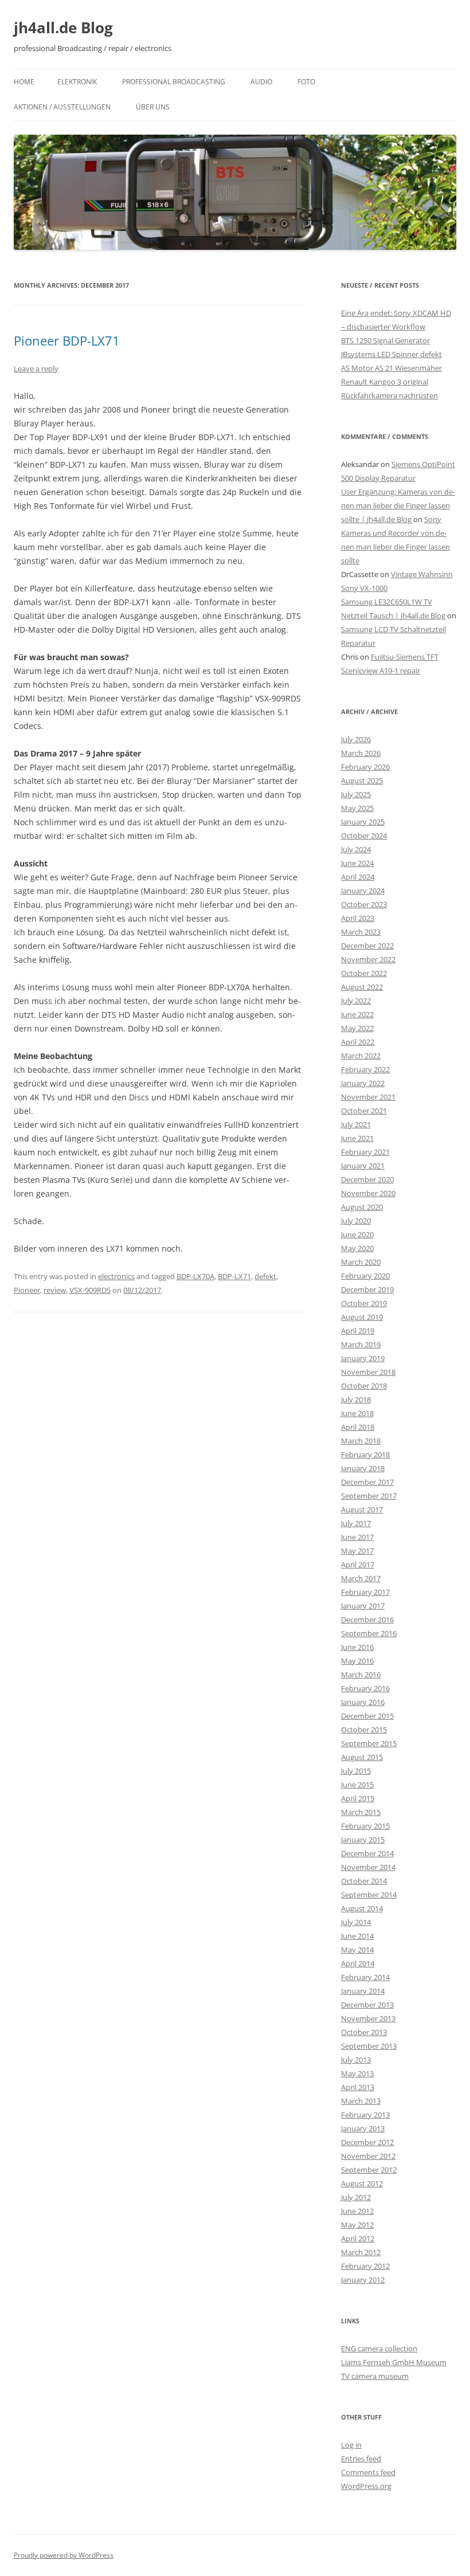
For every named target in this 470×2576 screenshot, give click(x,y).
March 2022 (361, 1056)
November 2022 (368, 959)
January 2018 (363, 1468)
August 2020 (362, 1207)
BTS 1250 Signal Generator (385, 340)
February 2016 (365, 1688)
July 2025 (356, 794)
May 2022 (357, 1028)
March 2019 (361, 1344)
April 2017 (358, 1565)
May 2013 (357, 2073)
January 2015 (363, 1840)
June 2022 (357, 1014)
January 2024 (363, 891)
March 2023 (361, 932)
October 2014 (364, 1881)
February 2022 (365, 1069)
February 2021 (365, 1152)
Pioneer (27, 1290)
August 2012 (362, 2183)
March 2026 (361, 753)
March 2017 (361, 1578)
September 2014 (369, 1895)
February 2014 (365, 1977)
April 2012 (358, 2238)
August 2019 (362, 1317)
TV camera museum (375, 2376)
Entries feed (361, 2459)
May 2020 (357, 1248)
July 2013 (356, 2060)
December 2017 (367, 1482)
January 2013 (363, 2128)
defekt (265, 1276)
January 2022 (363, 1083)
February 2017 (365, 1592)
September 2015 (369, 1743)
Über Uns (153, 107)
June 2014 (357, 1936)
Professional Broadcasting (174, 82)
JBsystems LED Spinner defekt (391, 354)
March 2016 (361, 1675)
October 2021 (364, 1111)
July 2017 (356, 1523)
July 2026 (356, 739)
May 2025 (357, 808)
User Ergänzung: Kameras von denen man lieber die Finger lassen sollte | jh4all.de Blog (398, 505)
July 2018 (356, 1399)
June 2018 (357, 1413)
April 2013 (358, 2087)
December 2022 (367, 946)
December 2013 (367, 2005)
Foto (306, 82)
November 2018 (368, 1372)
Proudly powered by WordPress (64, 2555)
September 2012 (369, 2170)
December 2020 (367, 1179)
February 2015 (365, 1826)
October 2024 (364, 836)
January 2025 (363, 822)
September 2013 (369, 2046)
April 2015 (358, 1798)
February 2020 (365, 1276)
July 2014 (356, 1922)
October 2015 (364, 1730)
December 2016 (367, 1620)
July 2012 (356, 2197)
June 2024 (357, 863)
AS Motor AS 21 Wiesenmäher (391, 368)
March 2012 (361, 2252)
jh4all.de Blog (63, 28)
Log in (351, 2445)
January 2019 (363, 1358)
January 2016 (363, 1702)
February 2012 (365, 2266)
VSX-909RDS (90, 1290)
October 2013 (364, 2032)
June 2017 (357, 1537)
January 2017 (363, 1606)
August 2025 (362, 781)
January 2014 (363, 1991)
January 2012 (363, 2280)
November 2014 (368, 1867)
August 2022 (362, 987)
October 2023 (364, 904)
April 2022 (358, 1042)
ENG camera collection (379, 2348)
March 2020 (361, 1262)
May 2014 (357, 1950)
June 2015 (357, 1785)
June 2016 (357, 1647)
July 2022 (356, 1001)
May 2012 (357, 2225)
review (55, 1290)
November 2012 (368, 2156)
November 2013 (368, 2018)
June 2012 (357, 2211)
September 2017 (369, 1496)
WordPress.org (366, 2486)
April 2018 (358, 1427)
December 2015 (367, 1716)
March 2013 (361, 2101)
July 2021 (356, 1124)
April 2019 (358, 1331)
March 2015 (361, 1812)
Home (24, 82)
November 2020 (368, 1193)
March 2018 (361, 1441)
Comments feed (368, 2472)
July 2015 (356, 1771)
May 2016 (357, 1661)
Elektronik (77, 82)
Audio (261, 82)
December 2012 (367, 2142)
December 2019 (367, 1289)
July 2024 (356, 849)
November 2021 (368, 1097)
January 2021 (363, 1166)
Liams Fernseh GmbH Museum (394, 2362)
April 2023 (358, 918)
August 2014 (362, 1908)
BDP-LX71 (234, 1276)
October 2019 (364, 1303)
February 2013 (365, 2115)
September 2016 (369, 1633)
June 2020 (357, 1234)
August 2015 (362, 1757)
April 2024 (358, 877)
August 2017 (362, 1509)
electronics (116, 1276)
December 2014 (367, 1853)
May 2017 (357, 1551)
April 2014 (358, 1963)
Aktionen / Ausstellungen (62, 107)
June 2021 (357, 1138)
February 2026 (365, 767)
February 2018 (365, 1454)
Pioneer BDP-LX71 (67, 340)
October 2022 (364, 973)
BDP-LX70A (195, 1276)
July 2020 (356, 1221)
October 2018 (364, 1386)
